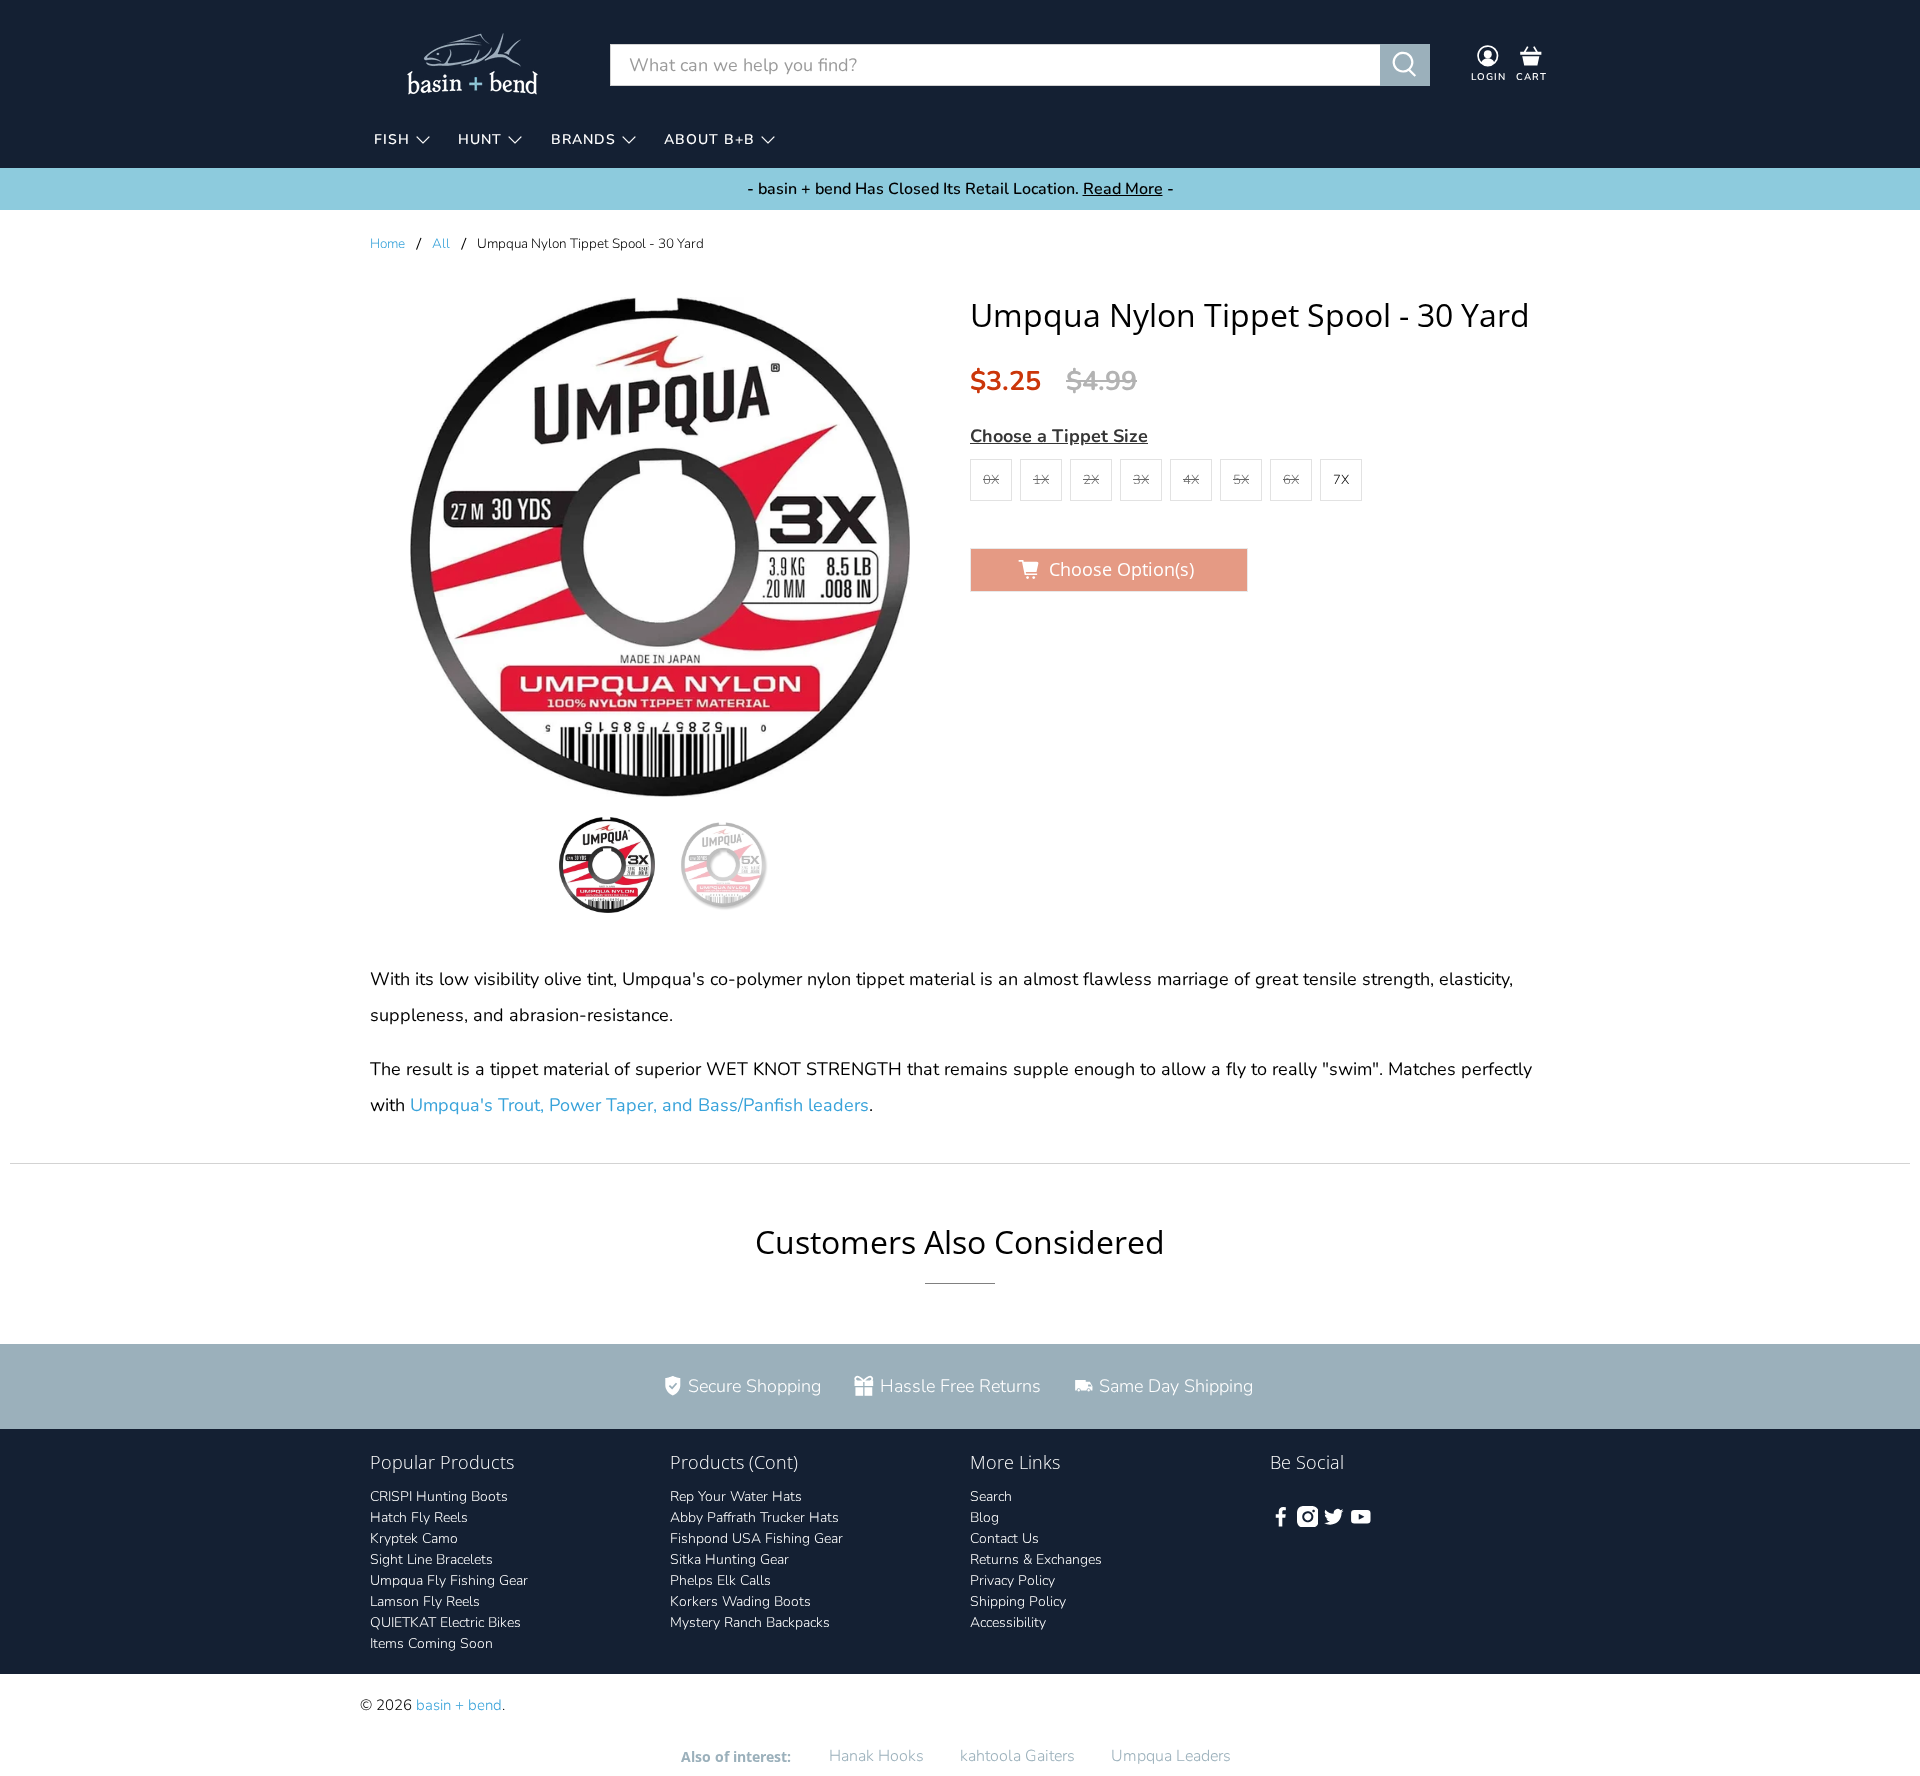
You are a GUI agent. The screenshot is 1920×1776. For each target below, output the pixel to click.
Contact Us (1004, 1538)
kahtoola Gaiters (1017, 1756)
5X (1241, 480)
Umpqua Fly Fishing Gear (449, 1580)
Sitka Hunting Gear (729, 1559)
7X (1341, 480)
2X (1091, 480)
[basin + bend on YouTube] (1361, 1522)
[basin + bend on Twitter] (1334, 1522)
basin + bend (459, 1705)
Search (991, 1496)
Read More (1123, 189)
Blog (984, 1517)
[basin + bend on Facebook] (1281, 1522)
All (441, 244)
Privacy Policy (1012, 1580)
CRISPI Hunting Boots (439, 1496)
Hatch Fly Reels (419, 1517)
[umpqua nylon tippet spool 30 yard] (660, 547)
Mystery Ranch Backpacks (750, 1622)
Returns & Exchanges (1036, 1559)
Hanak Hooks (876, 1756)
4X (1191, 480)
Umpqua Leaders (1171, 1756)
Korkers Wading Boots (740, 1601)
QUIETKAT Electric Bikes (445, 1622)
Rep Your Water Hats (736, 1496)
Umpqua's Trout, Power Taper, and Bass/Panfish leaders (639, 1105)
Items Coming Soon (431, 1643)
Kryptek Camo (414, 1538)
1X (1041, 480)
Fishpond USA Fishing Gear (756, 1538)
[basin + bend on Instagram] (1308, 1522)
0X (991, 480)
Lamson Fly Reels (425, 1601)
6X (1291, 480)
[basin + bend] (474, 64)
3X (1141, 480)
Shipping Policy (1018, 1601)
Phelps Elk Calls (720, 1580)
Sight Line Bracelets (431, 1559)
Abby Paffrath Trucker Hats (754, 1517)
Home (387, 244)
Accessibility (1008, 1622)
